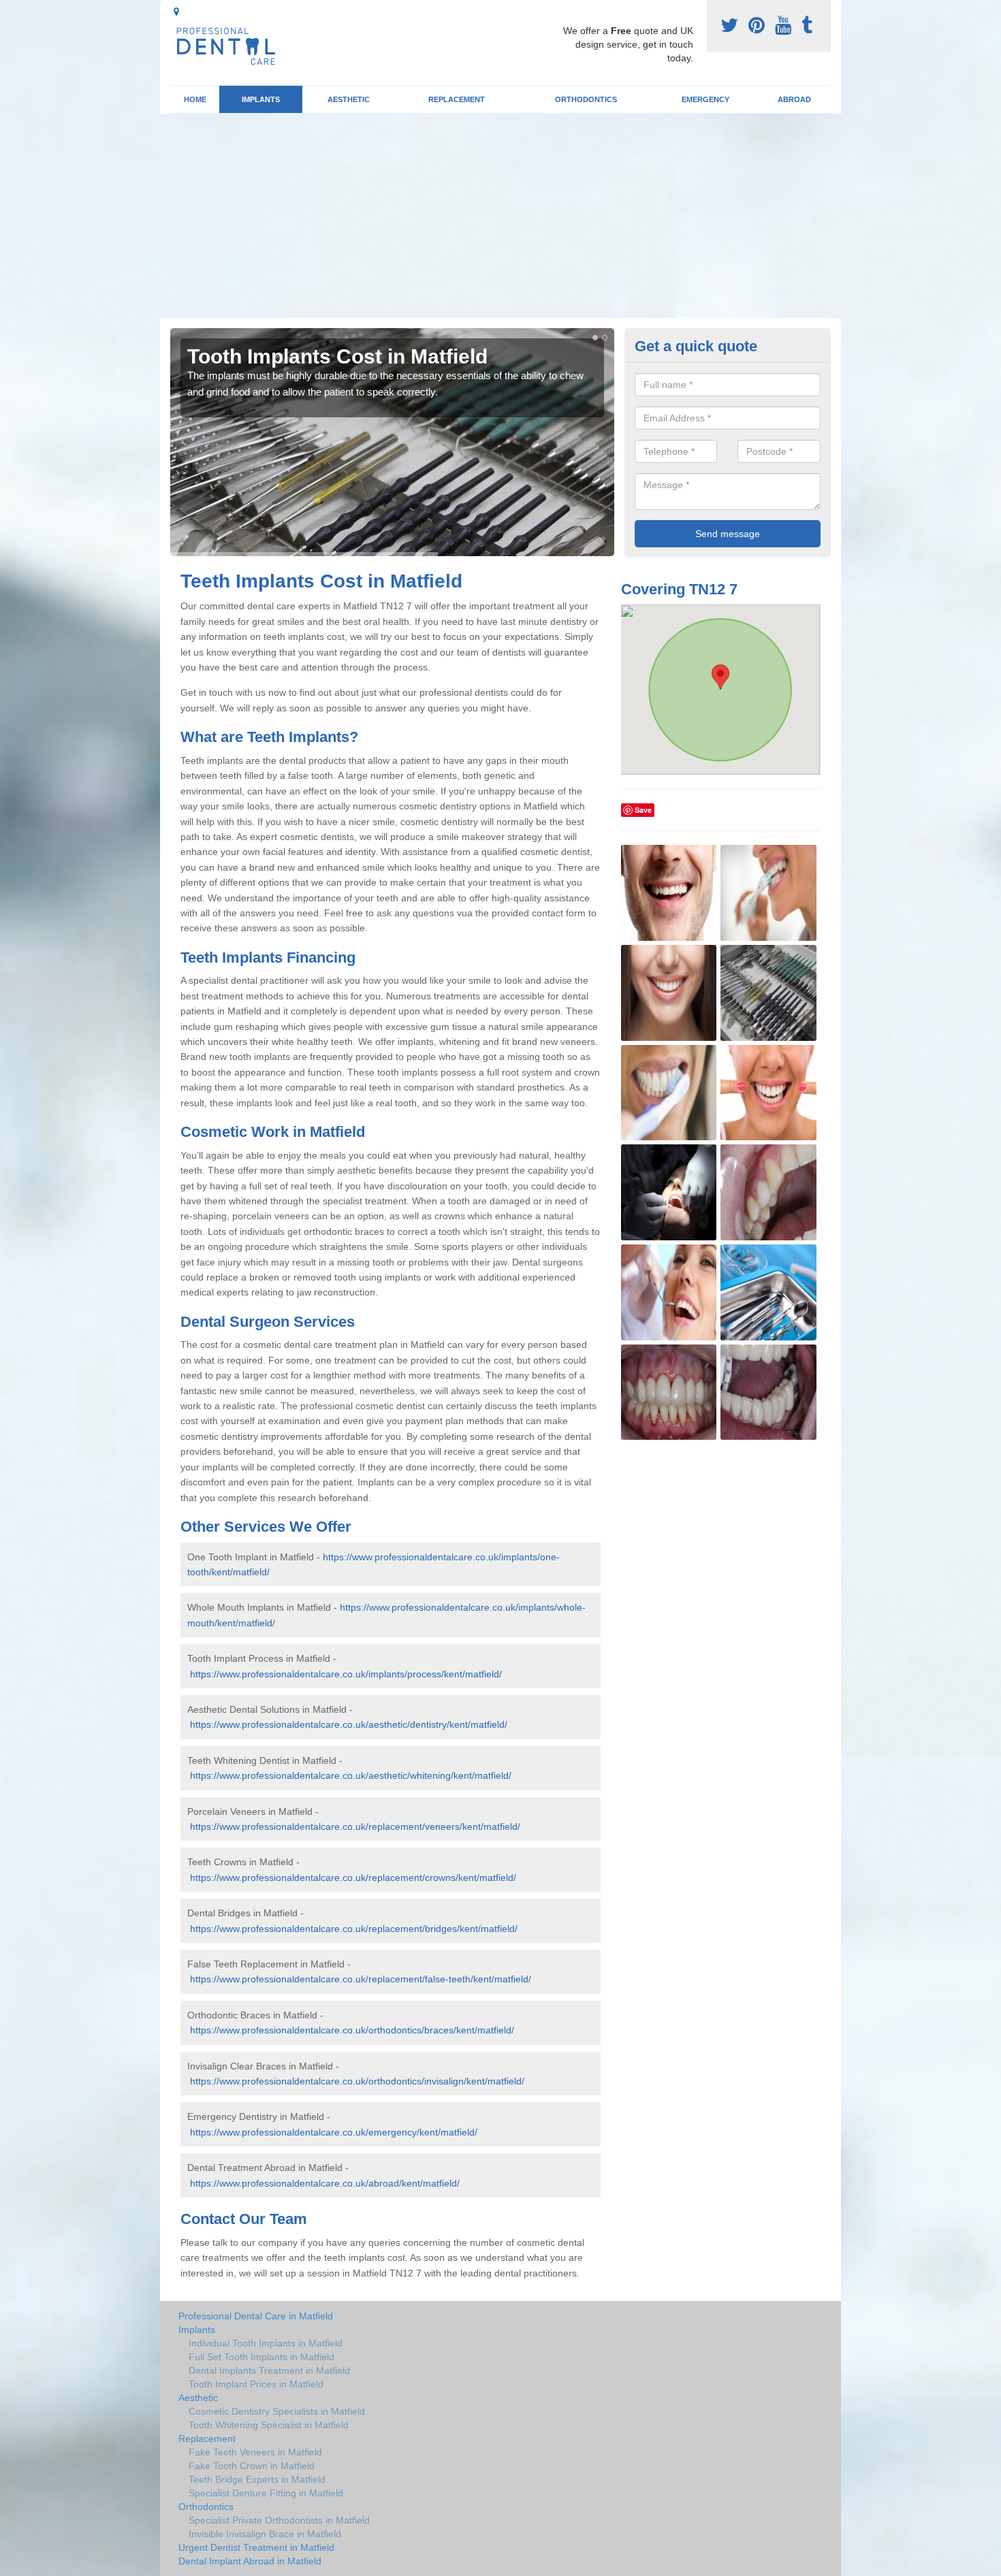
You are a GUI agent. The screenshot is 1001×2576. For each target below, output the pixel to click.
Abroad (794, 99)
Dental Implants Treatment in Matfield (269, 2370)
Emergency (705, 99)
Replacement (457, 99)
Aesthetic (349, 99)
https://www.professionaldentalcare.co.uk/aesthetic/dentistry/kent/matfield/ (349, 1724)
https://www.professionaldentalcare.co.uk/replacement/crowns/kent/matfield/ (353, 1878)
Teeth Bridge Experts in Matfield (257, 2479)
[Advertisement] (500, 216)
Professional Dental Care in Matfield (256, 2316)
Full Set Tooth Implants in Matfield (261, 2357)
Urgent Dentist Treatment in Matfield (256, 2547)
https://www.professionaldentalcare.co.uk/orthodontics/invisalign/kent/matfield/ (357, 2081)
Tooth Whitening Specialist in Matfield (269, 2425)
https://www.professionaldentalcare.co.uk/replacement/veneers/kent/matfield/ (355, 1826)
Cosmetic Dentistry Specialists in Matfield (277, 2411)
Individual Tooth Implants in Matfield (266, 2343)
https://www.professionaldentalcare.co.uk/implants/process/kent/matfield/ (346, 1674)
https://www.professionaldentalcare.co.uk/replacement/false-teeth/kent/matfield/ (361, 1979)
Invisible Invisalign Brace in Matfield (265, 2534)
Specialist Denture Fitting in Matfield (266, 2493)
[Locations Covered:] (176, 12)
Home (195, 99)
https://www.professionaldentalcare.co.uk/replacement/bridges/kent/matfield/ (354, 1929)
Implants (261, 99)
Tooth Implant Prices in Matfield (256, 2384)
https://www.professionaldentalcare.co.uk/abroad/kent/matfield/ (325, 2183)
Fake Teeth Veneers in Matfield (255, 2452)
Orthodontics (586, 99)
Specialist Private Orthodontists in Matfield (279, 2520)
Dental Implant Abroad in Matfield (250, 2561)
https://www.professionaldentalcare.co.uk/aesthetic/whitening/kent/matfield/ (351, 1775)
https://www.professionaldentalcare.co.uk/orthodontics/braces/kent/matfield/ (352, 2030)
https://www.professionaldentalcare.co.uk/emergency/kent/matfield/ (334, 2132)
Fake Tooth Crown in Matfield (252, 2466)
